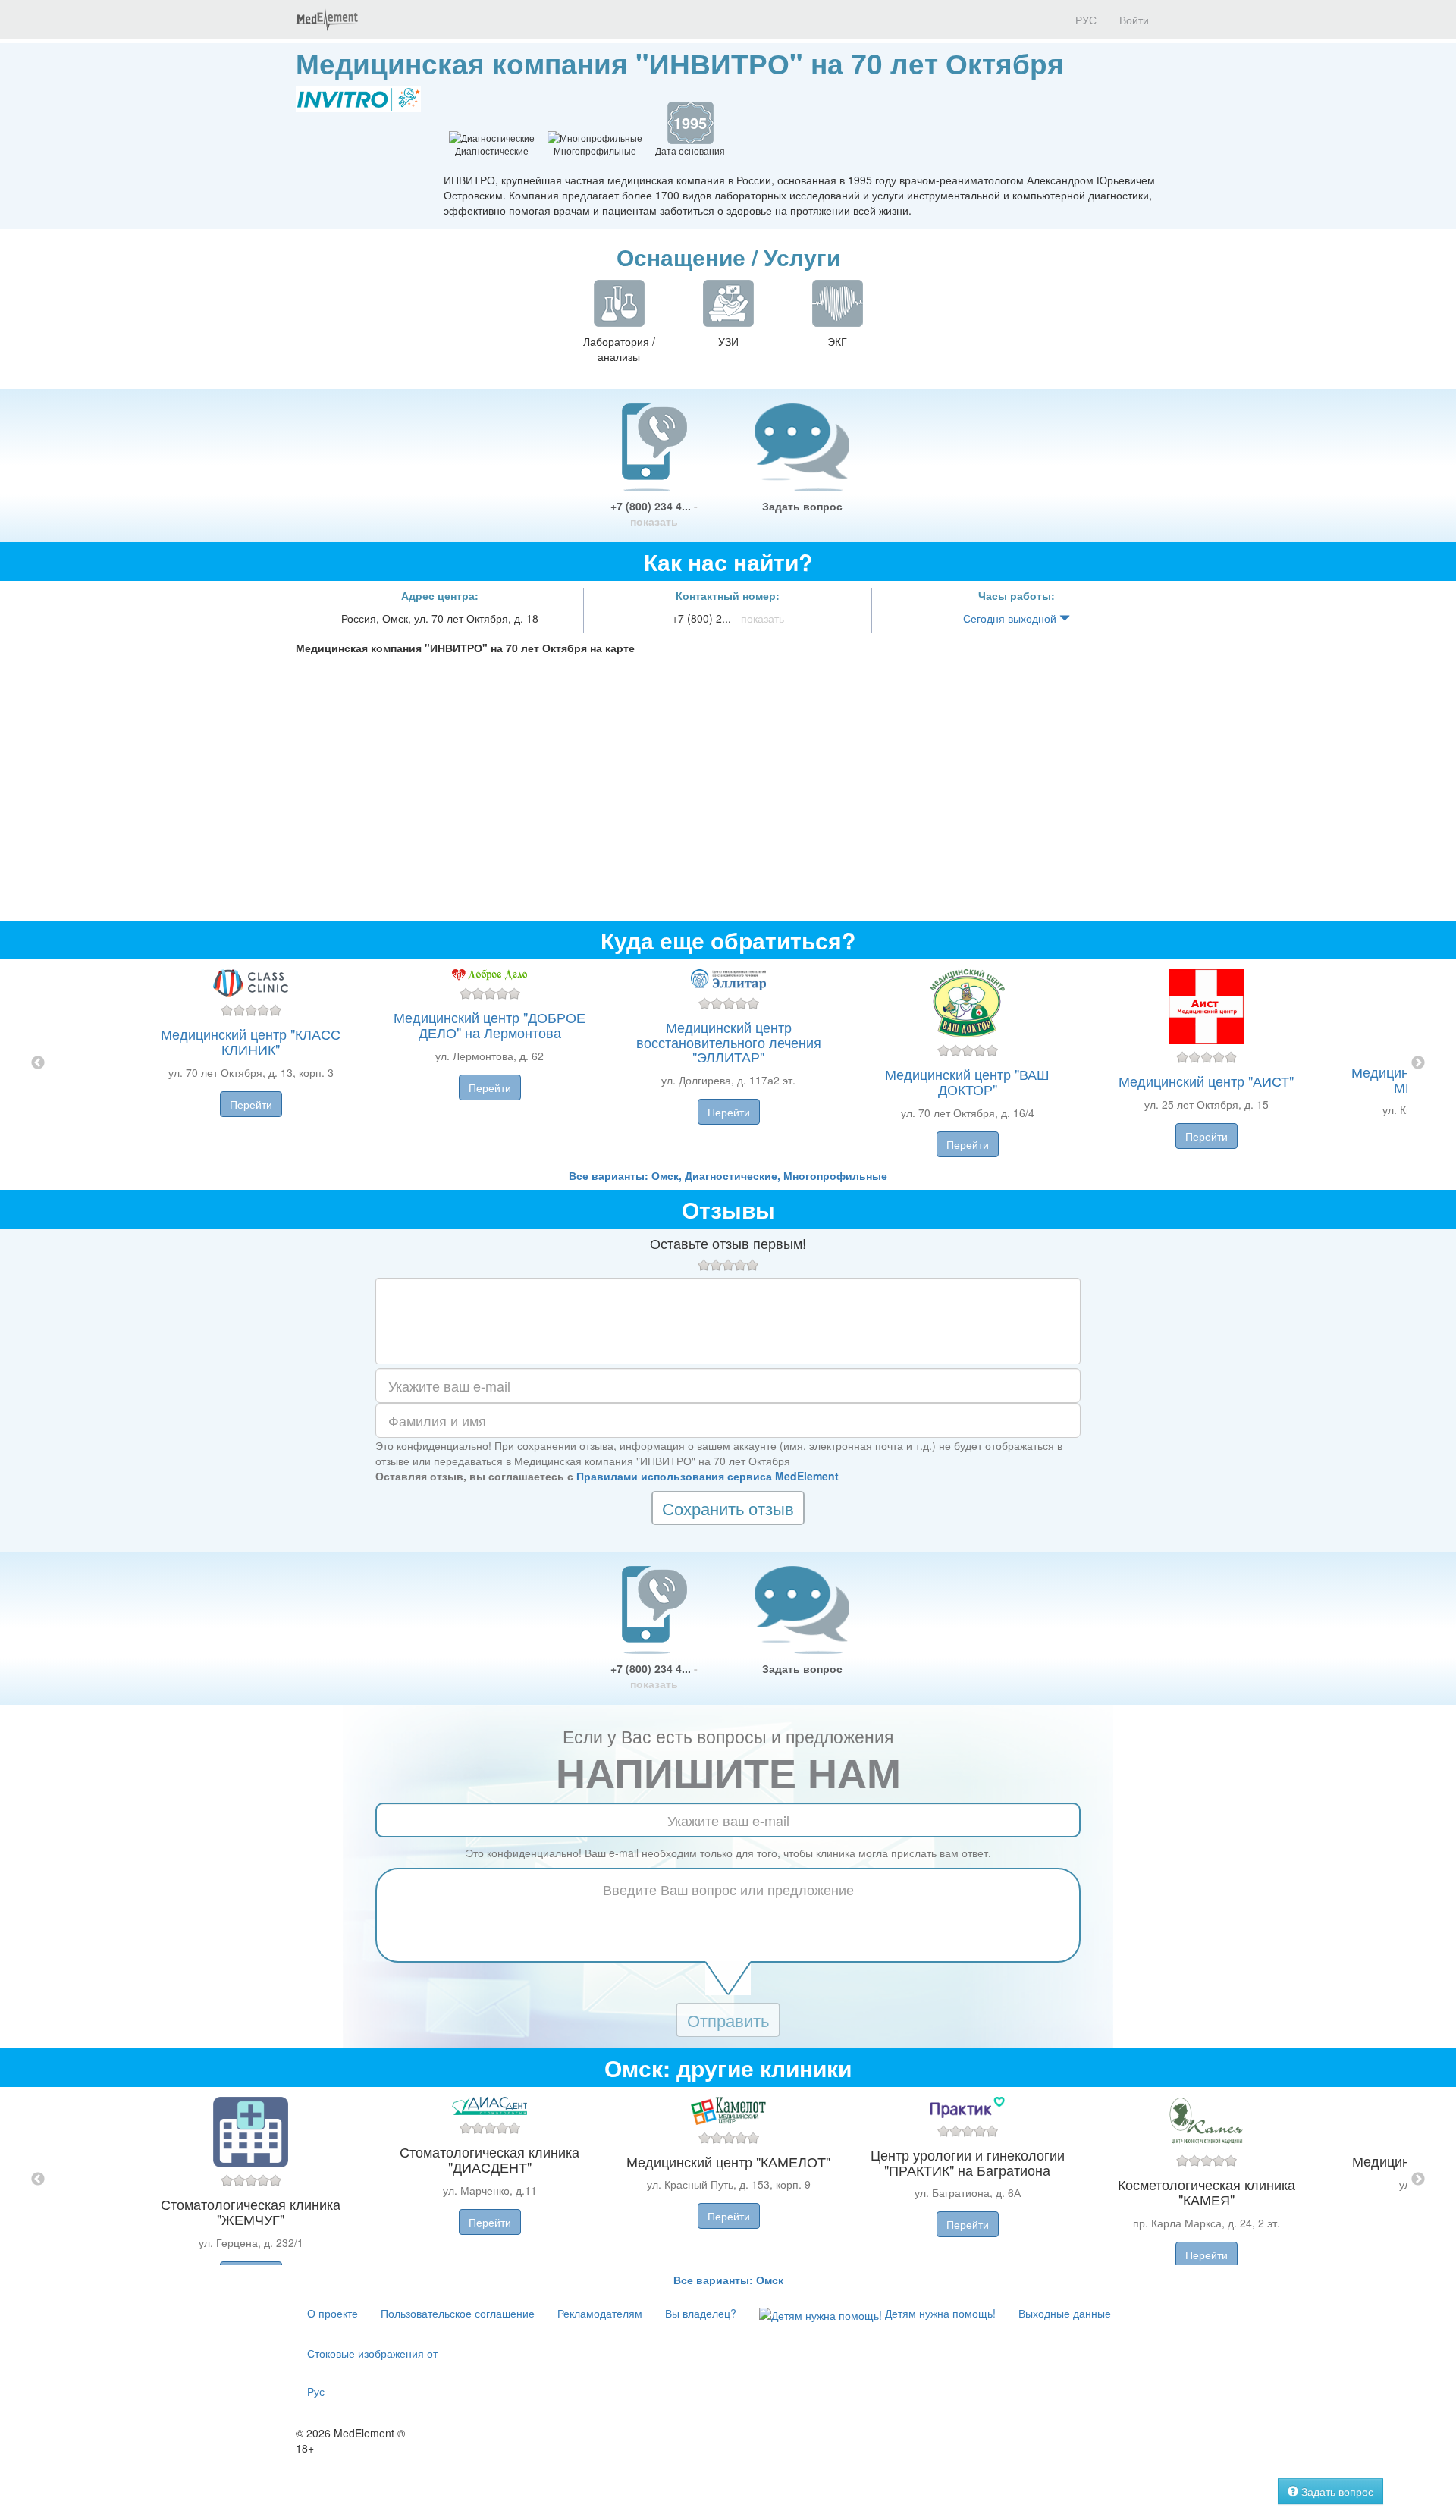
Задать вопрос (802, 506)
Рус (316, 2391)
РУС (1084, 20)
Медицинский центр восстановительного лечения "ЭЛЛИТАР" (729, 1042)
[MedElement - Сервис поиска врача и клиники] (327, 20)
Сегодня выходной (1011, 618)
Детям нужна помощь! (939, 2313)
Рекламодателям (600, 2313)
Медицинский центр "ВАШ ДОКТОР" (967, 1081)
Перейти (251, 1104)
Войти (1134, 20)
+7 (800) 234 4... (654, 513)
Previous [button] (38, 1063)
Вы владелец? (701, 2313)
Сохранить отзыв (728, 1508)
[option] (728, 1064)
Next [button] (1418, 1063)
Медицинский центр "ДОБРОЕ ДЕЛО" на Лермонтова (490, 1025)
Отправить (728, 2020)
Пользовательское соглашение (458, 2313)
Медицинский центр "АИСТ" (1206, 1081)
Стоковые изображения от (372, 2353)
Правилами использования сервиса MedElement (708, 1476)
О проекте (333, 2313)
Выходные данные (1065, 2313)
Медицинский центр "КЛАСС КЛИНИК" (251, 1041)
